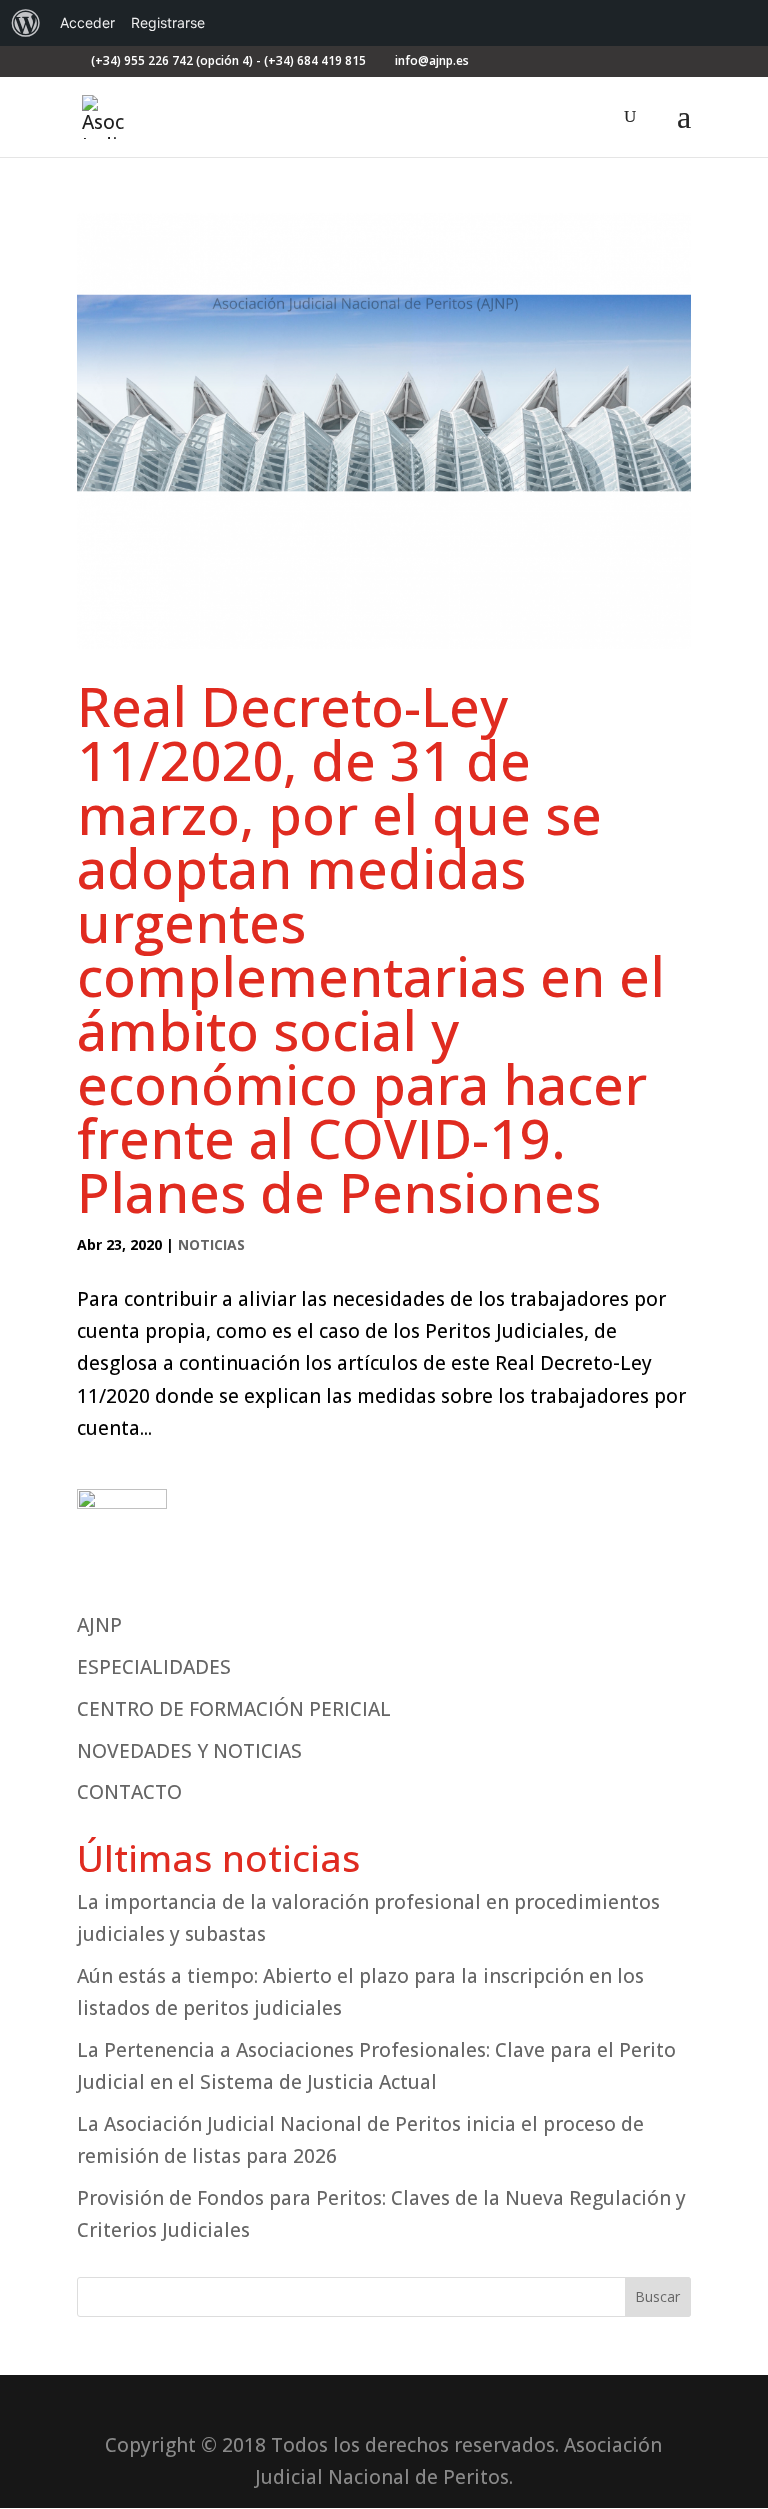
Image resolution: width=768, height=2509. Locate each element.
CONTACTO (129, 1792)
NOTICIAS (211, 1244)
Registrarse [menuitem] (168, 22)
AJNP (99, 1625)
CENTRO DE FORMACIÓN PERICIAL (234, 1709)
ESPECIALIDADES (154, 1667)
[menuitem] (26, 23)
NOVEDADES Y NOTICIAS (189, 1751)
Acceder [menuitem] (87, 22)
